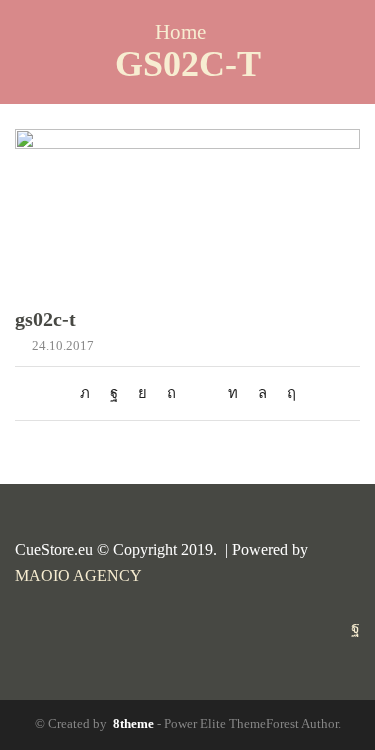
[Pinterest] (171, 393)
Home (180, 32)
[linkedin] (233, 393)
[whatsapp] (262, 393)
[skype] (286, 393)
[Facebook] (114, 393)
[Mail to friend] (202, 393)
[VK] (142, 393)
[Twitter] (90, 393)
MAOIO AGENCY (78, 575)
